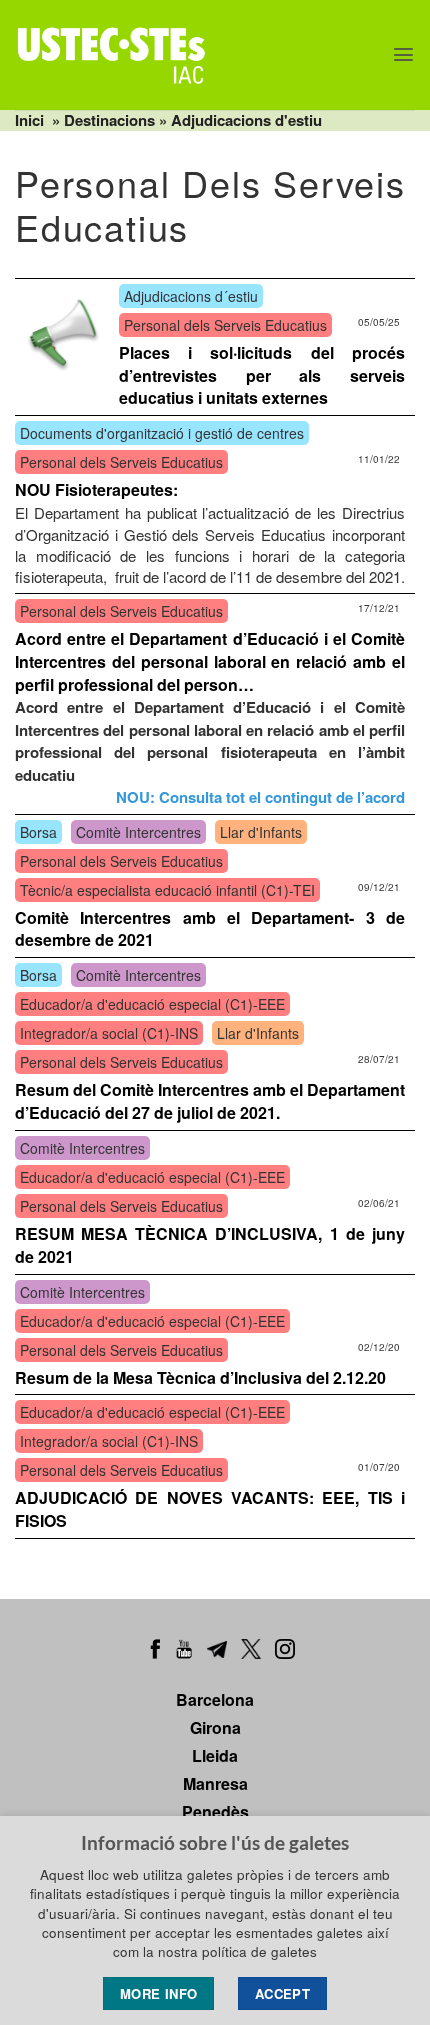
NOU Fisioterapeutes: (96, 489)
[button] (403, 54)
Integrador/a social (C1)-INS (109, 1033)
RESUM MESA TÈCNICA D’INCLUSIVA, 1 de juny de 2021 (210, 1245)
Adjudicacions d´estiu (191, 296)
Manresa (215, 1783)
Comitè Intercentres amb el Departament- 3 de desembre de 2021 (210, 929)
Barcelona (215, 1699)
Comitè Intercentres (138, 832)
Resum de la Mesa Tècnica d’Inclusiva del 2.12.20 (200, 1377)
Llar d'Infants (261, 832)
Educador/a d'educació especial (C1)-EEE (152, 1004)
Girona (215, 1727)
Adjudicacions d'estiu (246, 120)
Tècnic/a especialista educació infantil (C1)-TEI (167, 890)
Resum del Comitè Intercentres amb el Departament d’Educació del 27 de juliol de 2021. (210, 1101)
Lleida (215, 1755)
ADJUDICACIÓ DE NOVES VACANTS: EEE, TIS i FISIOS (210, 1509)
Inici (29, 120)
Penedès (215, 1811)
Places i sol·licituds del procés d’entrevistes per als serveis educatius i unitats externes (262, 375)
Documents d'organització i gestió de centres (162, 433)
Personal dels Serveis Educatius (225, 325)
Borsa (38, 832)
